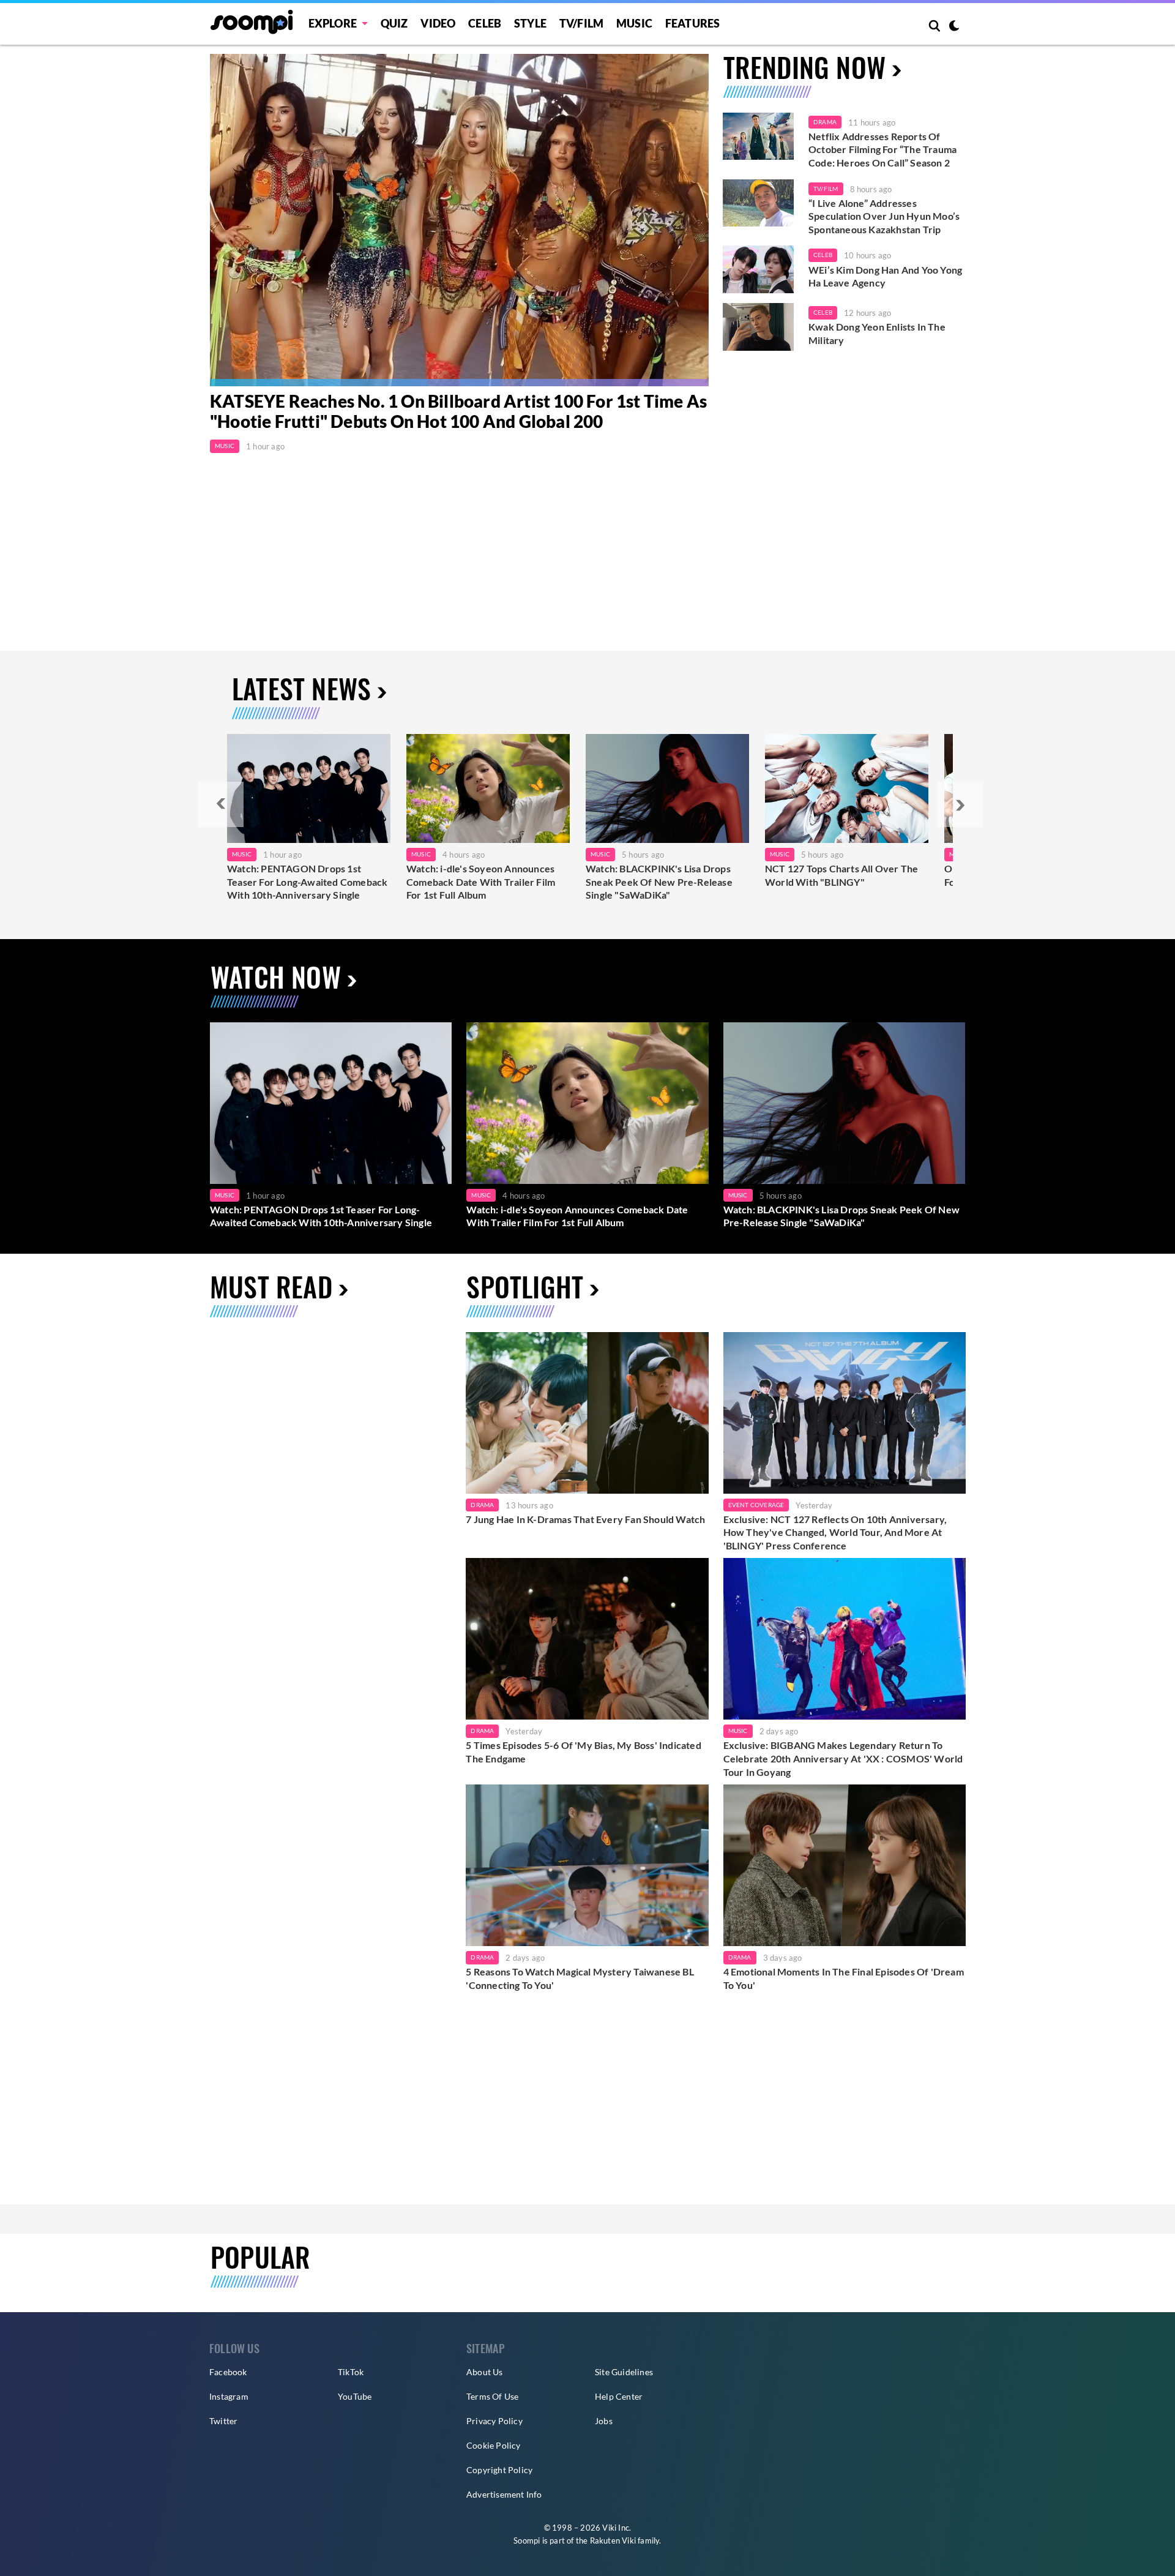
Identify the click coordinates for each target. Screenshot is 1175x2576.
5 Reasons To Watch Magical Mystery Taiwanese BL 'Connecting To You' (580, 1978)
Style (530, 23)
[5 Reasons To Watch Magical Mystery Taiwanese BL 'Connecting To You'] (587, 1865)
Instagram (229, 2396)
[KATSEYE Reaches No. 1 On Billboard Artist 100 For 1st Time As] (459, 220)
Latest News (301, 688)
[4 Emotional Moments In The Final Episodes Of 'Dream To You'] (845, 1865)
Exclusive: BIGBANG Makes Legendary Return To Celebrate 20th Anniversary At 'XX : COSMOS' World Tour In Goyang (843, 1758)
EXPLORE (333, 23)
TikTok (351, 2372)
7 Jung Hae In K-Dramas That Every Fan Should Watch (585, 1519)
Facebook (228, 2372)
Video (438, 23)
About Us (485, 2372)
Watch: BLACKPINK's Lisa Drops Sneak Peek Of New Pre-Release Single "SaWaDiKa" (659, 882)
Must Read (271, 1286)
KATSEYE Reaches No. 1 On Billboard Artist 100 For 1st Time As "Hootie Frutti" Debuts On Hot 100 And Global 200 (458, 411)
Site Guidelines (624, 2372)
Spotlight (525, 1286)
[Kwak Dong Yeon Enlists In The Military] (758, 327)
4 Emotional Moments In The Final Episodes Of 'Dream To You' (844, 1978)
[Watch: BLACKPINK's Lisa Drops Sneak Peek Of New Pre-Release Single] (667, 788)
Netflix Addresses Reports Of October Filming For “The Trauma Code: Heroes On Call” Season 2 (882, 149)
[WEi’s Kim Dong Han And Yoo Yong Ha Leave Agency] (758, 269)
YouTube (355, 2396)
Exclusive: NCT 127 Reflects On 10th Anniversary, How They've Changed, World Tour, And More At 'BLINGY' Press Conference (835, 1532)
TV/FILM (581, 23)
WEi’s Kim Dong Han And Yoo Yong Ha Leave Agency (885, 276)
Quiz (394, 23)
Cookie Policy (494, 2445)
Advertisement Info (504, 2494)
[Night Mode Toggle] (954, 27)
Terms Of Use (492, 2396)
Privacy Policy (494, 2421)
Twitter (223, 2421)
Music (634, 23)
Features (693, 23)
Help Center (619, 2396)
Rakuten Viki (613, 2540)
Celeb (485, 23)
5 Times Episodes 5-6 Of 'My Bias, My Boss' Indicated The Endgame (583, 1752)
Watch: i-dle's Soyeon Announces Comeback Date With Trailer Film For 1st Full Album (481, 882)
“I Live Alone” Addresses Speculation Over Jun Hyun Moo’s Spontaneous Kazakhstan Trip (884, 216)
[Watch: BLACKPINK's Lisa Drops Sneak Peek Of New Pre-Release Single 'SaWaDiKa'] (844, 1103)
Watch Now (276, 977)
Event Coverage (756, 1505)
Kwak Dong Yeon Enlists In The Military (877, 333)
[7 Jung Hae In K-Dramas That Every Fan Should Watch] (587, 1413)
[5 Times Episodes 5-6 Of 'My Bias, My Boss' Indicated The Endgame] (587, 1639)
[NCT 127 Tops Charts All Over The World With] (847, 788)
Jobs (604, 2421)
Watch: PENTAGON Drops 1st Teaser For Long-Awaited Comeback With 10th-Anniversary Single (307, 882)
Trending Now (804, 67)
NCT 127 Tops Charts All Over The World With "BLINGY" (841, 875)
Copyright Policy (499, 2470)
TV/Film (826, 189)
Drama (825, 122)
